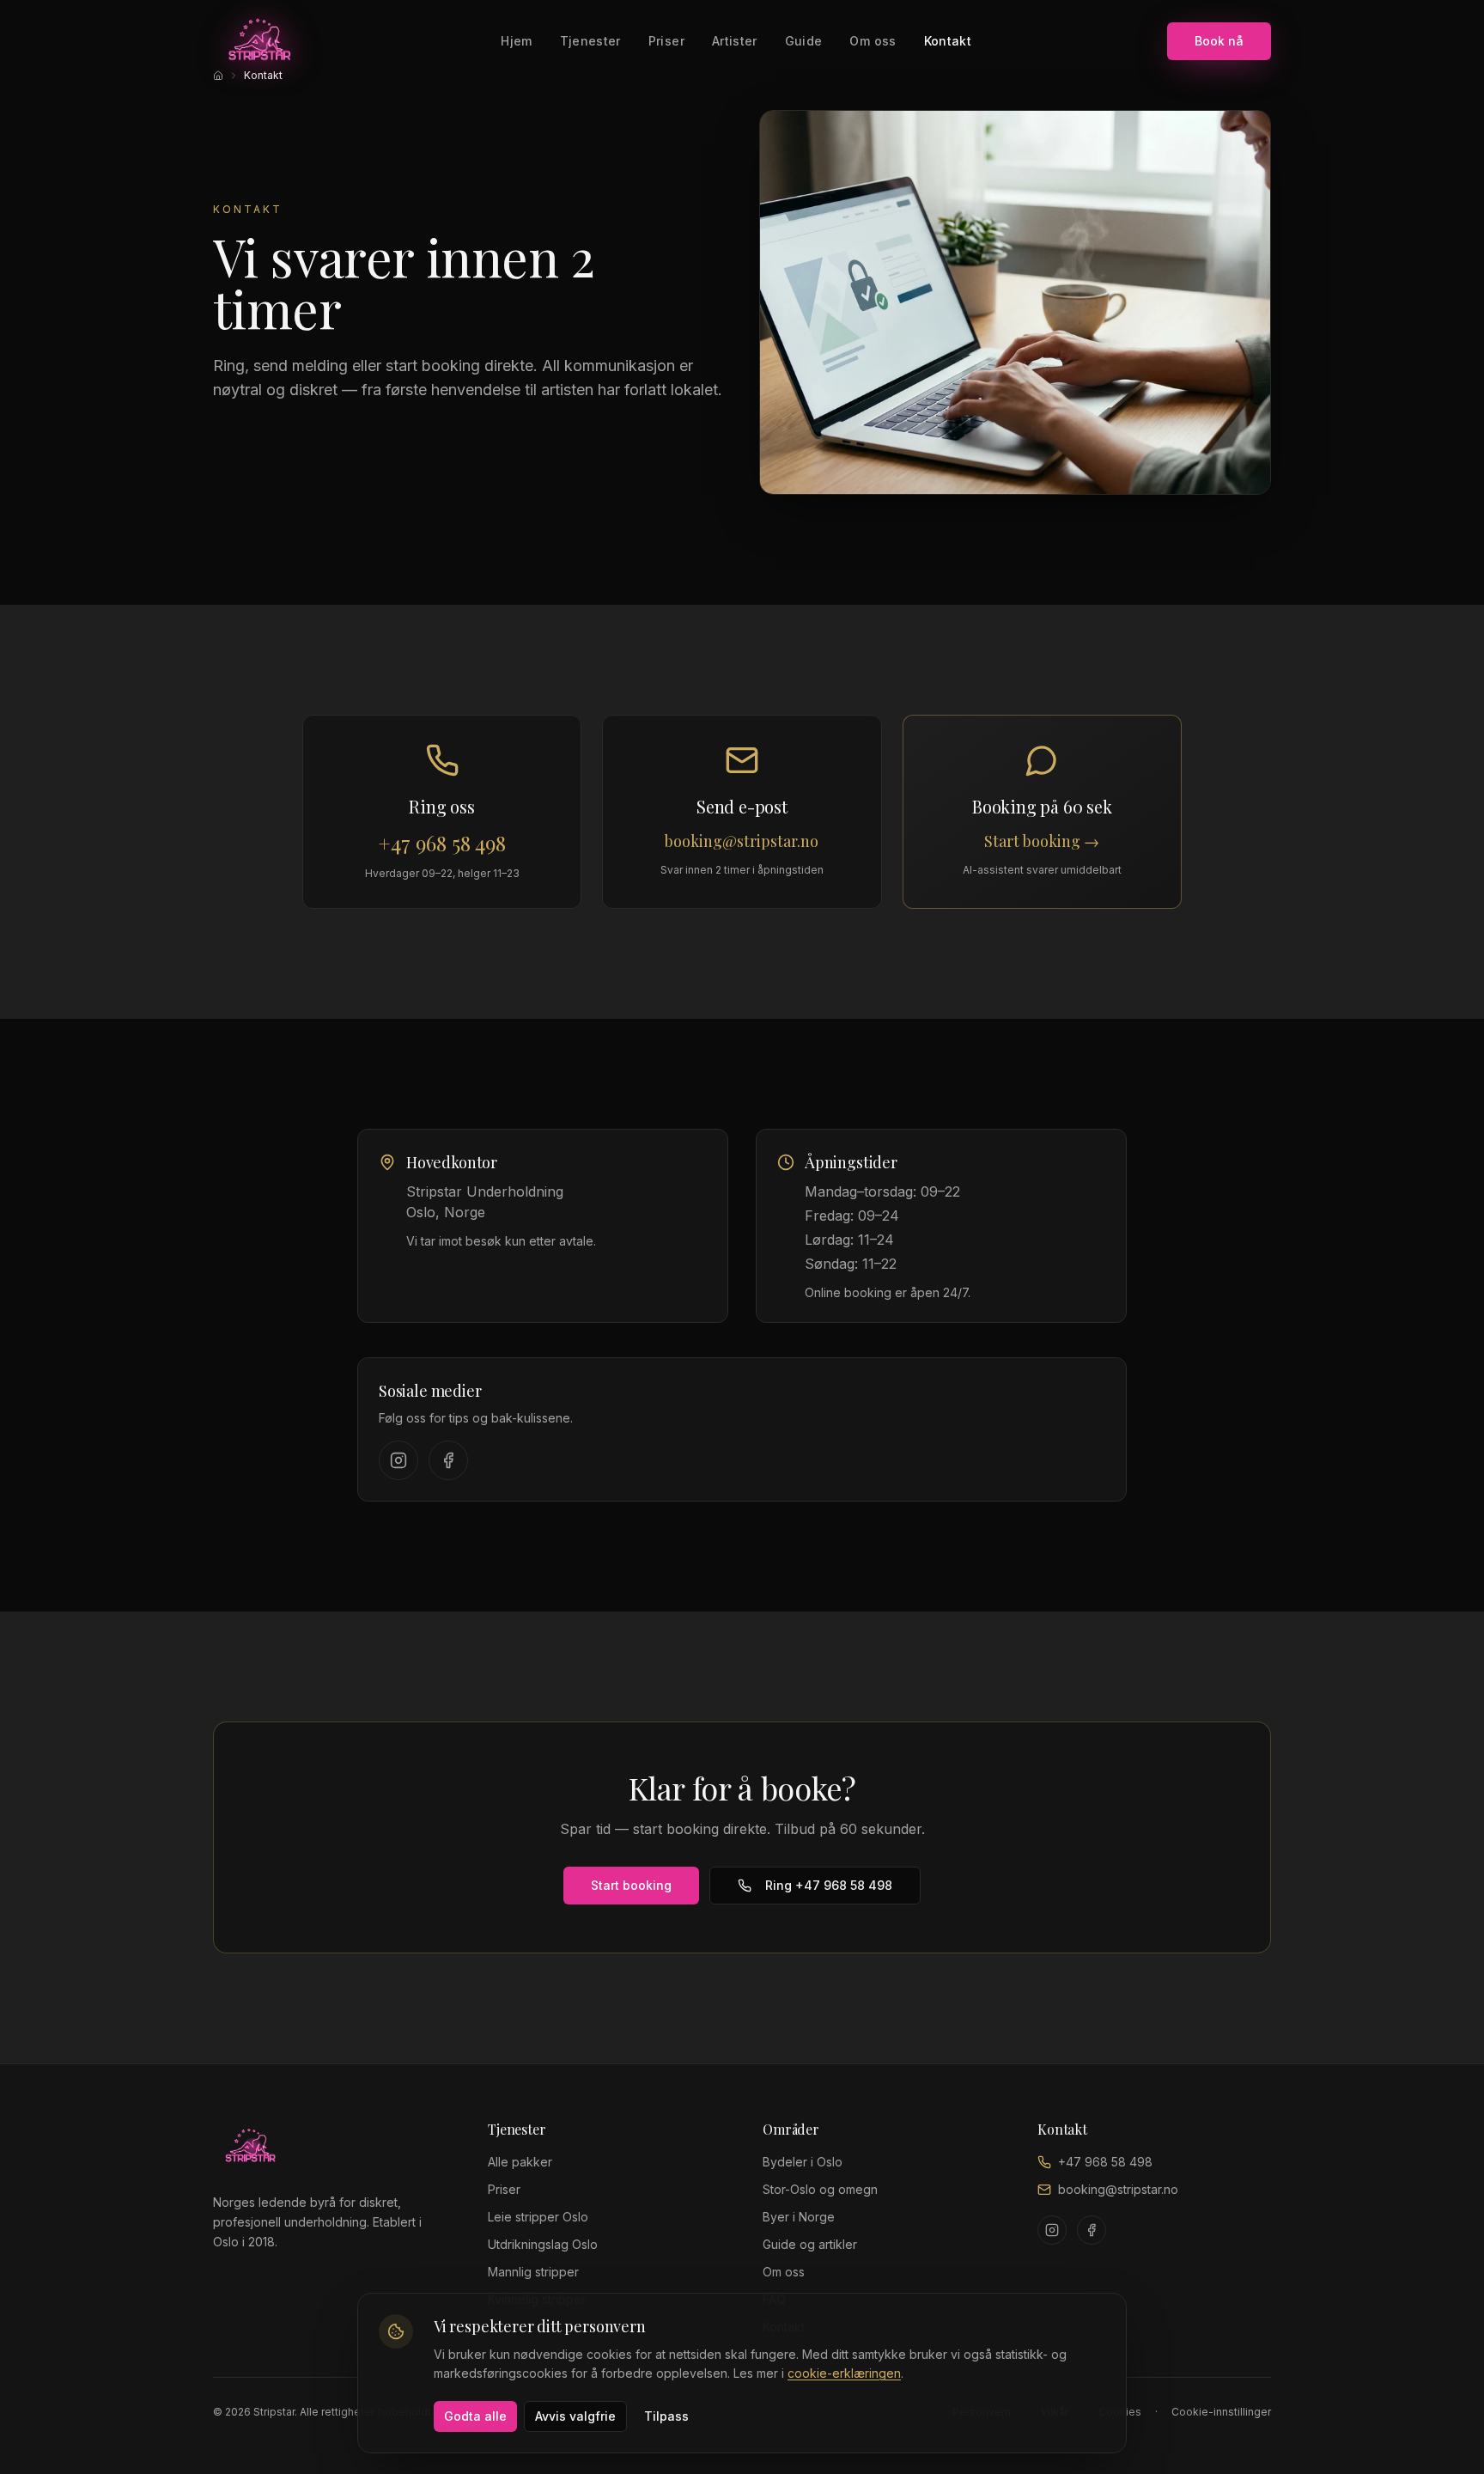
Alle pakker (520, 2162)
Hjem (516, 41)
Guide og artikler (810, 2244)
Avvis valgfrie (575, 2416)
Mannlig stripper (533, 2272)
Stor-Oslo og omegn (820, 2189)
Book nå (1219, 41)
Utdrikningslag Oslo (543, 2244)
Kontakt (948, 41)
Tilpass (666, 2416)
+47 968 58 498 (1105, 2162)
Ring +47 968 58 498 (829, 1885)
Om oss (873, 41)
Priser (666, 41)
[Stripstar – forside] (259, 41)
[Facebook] (448, 1460)
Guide (804, 41)
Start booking (631, 1885)
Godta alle (475, 2416)
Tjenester (590, 41)
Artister (735, 41)
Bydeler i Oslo (803, 2162)
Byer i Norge (799, 2217)
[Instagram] (398, 1460)
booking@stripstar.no (1118, 2189)
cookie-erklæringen (844, 2373)
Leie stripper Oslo (538, 2217)
